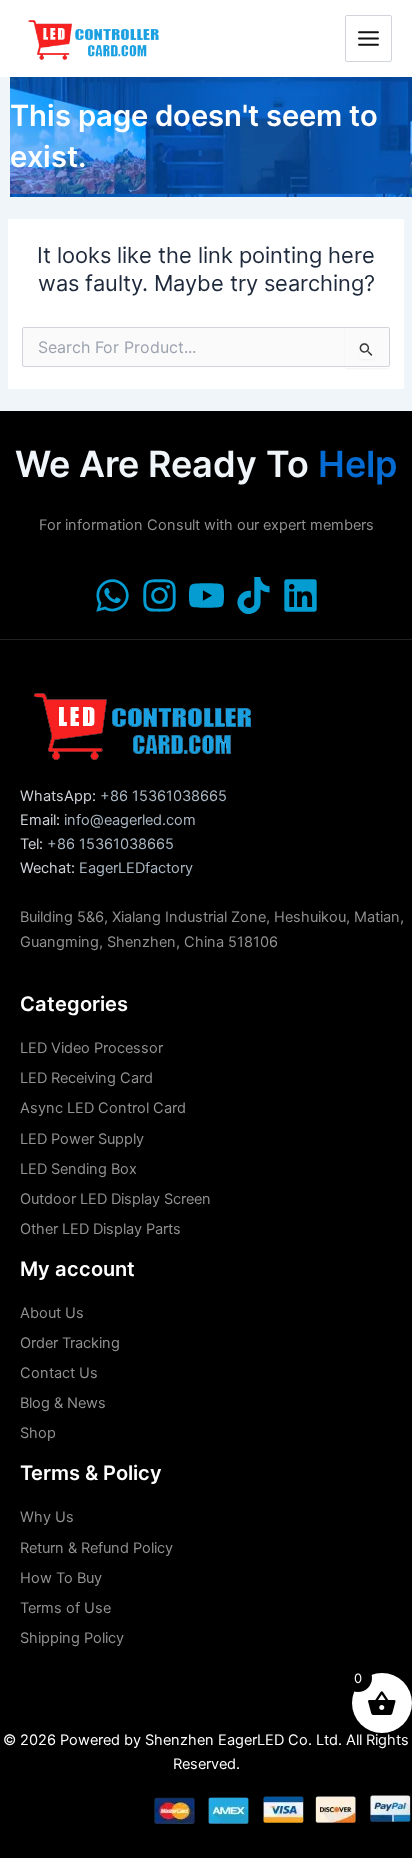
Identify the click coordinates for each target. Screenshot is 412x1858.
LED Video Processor (91, 1048)
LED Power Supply (82, 1139)
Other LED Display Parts (100, 1229)
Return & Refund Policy (96, 1548)
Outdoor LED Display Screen (115, 1199)
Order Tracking (70, 1343)
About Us (52, 1313)
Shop (38, 1433)
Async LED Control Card (103, 1108)
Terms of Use (65, 1608)
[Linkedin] (300, 595)
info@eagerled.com (130, 820)
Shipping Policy (72, 1638)
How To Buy (61, 1578)
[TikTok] (253, 595)
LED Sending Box (78, 1169)
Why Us (47, 1517)
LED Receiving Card (86, 1078)
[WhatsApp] (112, 595)
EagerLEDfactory (136, 868)
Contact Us (59, 1373)
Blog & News (63, 1403)
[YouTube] (206, 595)
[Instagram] (159, 595)
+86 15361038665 (163, 796)
